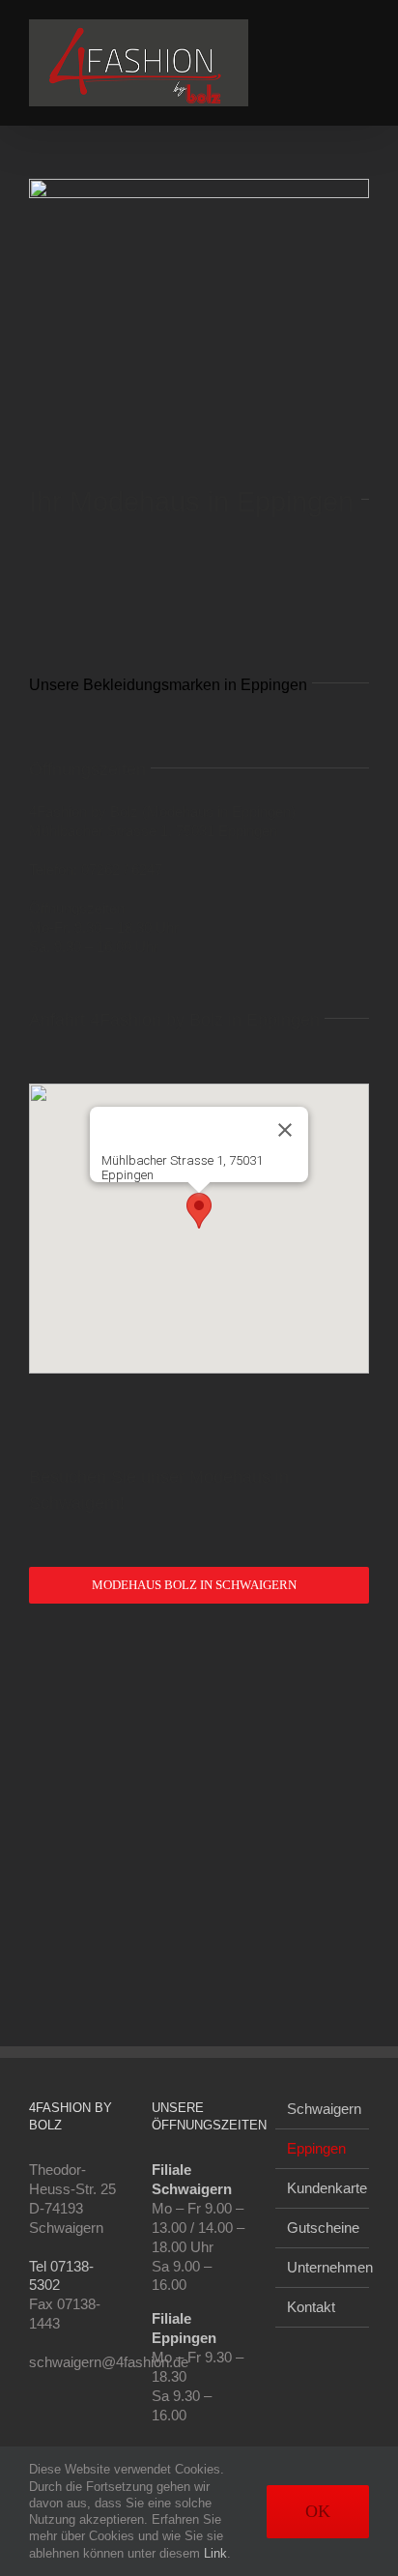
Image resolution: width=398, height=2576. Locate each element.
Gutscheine (323, 2228)
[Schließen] (285, 1130)
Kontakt (311, 2307)
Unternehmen (323, 2267)
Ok (318, 2511)
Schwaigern (323, 2109)
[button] (199, 1211)
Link (215, 2553)
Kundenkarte (323, 2188)
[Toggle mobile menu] (361, 29)
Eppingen (316, 2148)
